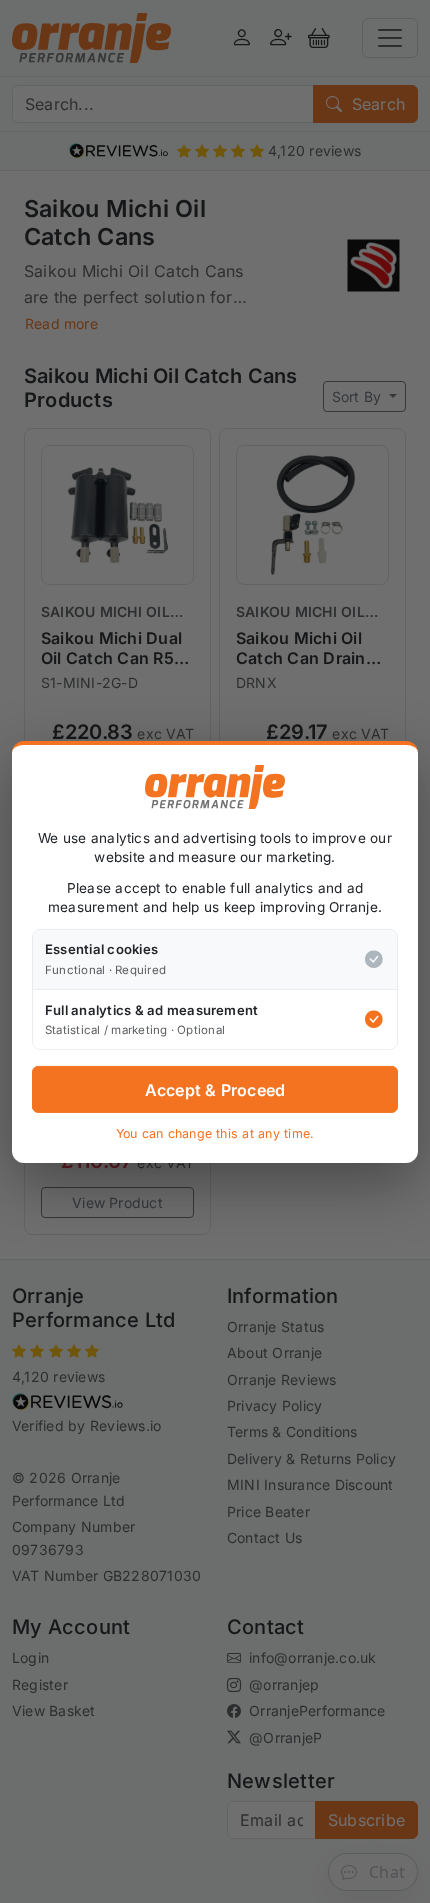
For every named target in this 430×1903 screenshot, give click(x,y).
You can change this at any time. (215, 1133)
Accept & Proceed (215, 1090)
